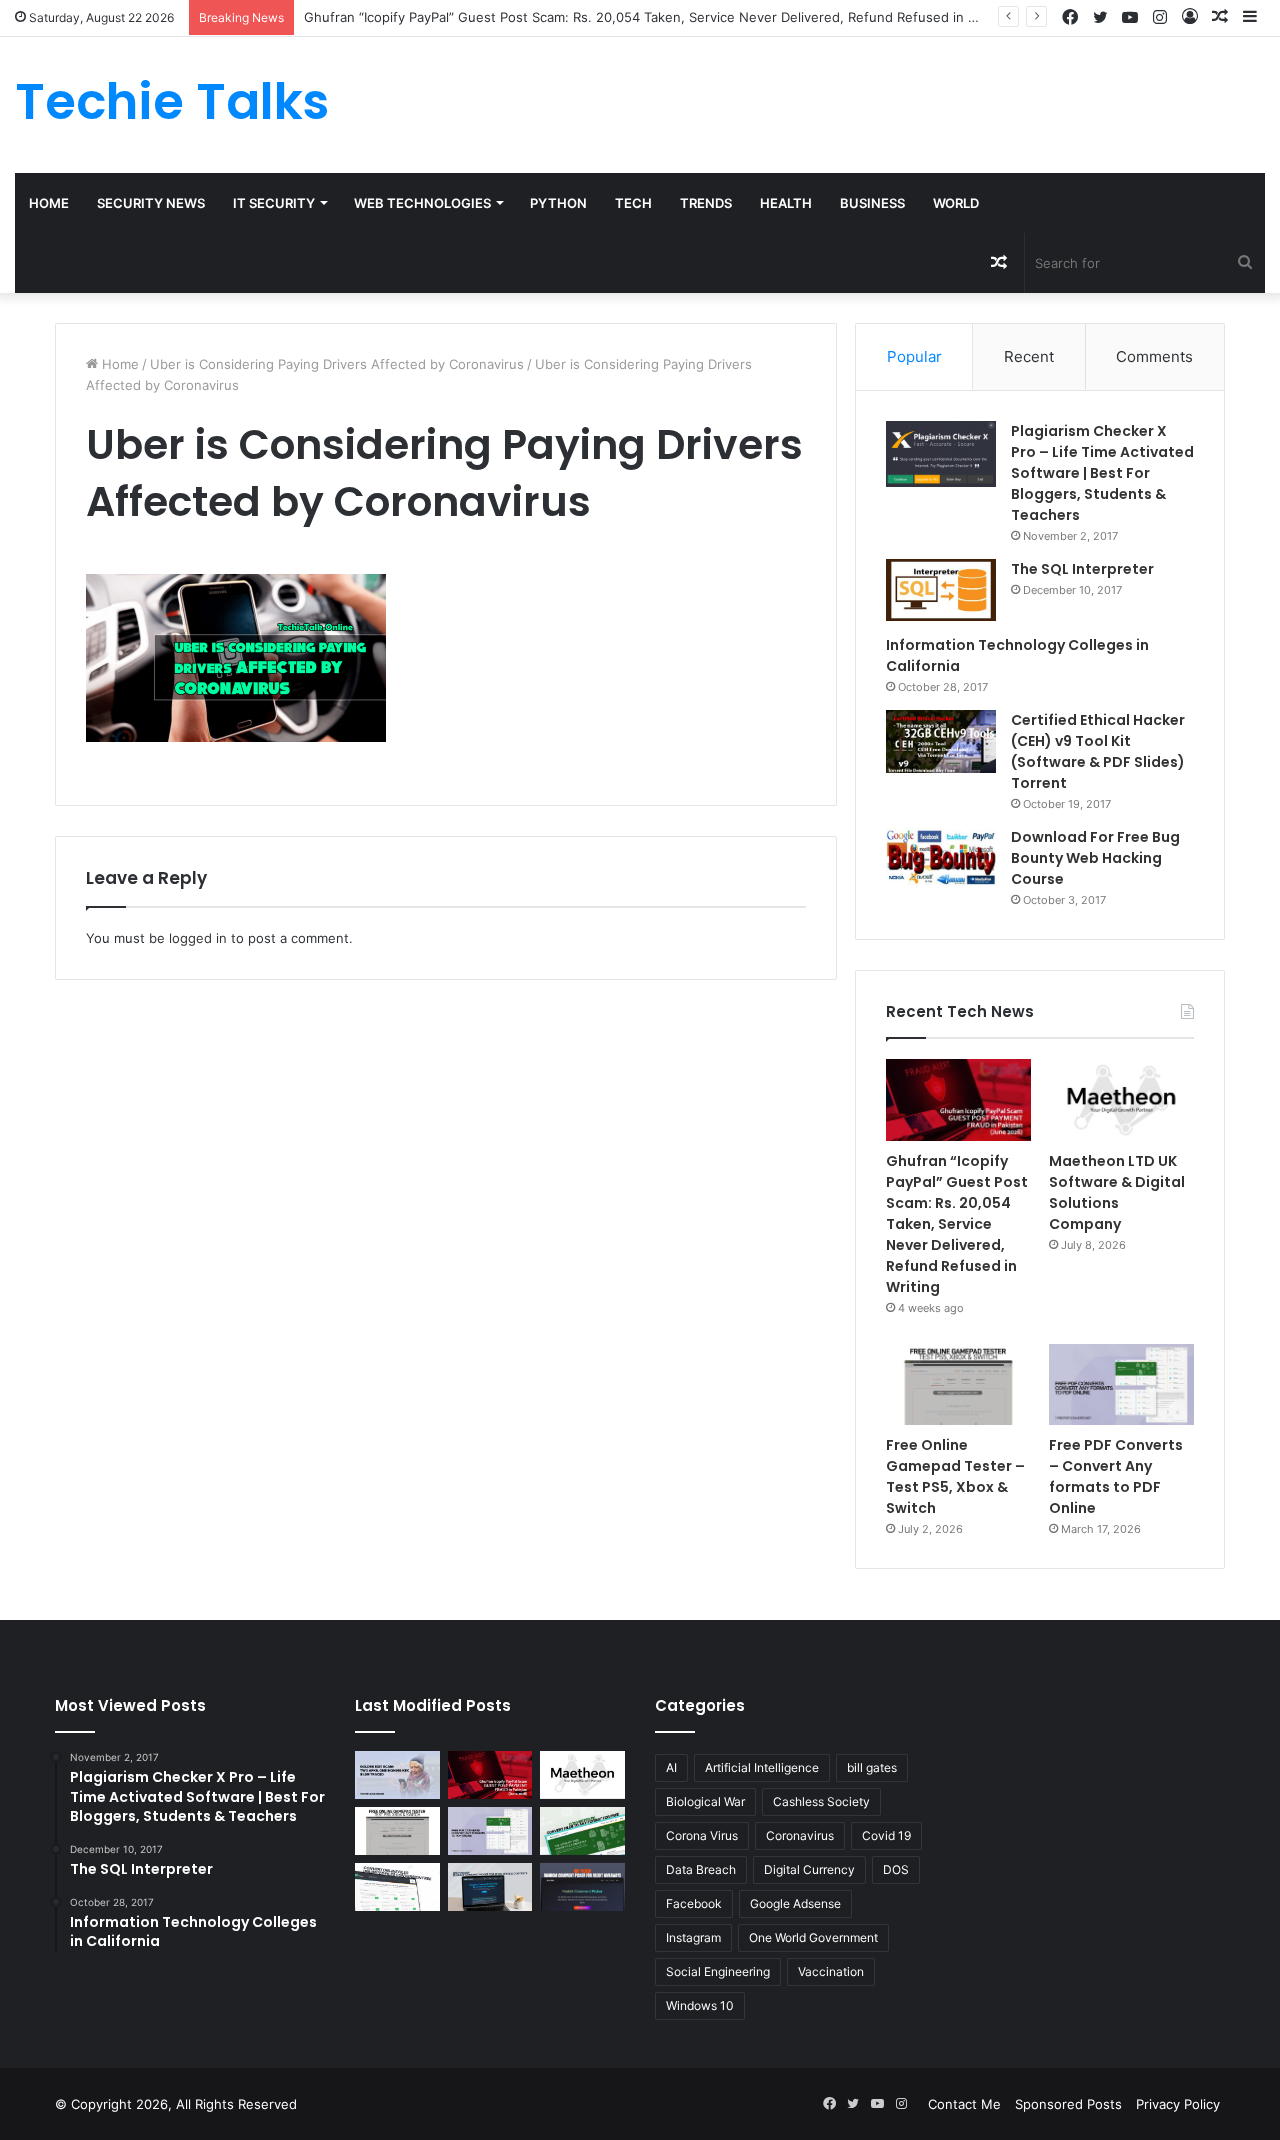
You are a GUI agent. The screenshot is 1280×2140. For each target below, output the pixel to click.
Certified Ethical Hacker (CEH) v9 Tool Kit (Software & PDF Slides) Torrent (1098, 751)
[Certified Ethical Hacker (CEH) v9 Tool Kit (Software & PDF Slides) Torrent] (941, 741)
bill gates (872, 1767)
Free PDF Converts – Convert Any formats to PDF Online (1116, 1476)
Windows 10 (700, 2005)
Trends (706, 203)
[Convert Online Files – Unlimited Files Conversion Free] (397, 1887)
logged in (198, 938)
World (956, 203)
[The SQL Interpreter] (941, 590)
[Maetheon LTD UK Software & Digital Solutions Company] (1121, 1100)
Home (49, 203)
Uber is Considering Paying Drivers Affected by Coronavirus (337, 364)
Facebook (694, 1903)
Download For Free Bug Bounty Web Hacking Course (1095, 858)
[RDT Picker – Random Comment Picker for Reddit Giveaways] (582, 1887)
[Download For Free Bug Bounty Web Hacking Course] (941, 860)
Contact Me (964, 2104)
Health (786, 203)
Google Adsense (795, 1903)
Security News (151, 203)
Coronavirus (800, 1835)
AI (671, 1767)
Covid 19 (886, 1835)
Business (872, 203)
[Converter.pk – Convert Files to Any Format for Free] (582, 1831)
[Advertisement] (853, 102)
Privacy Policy (1178, 2104)
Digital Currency (809, 1869)
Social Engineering (718, 1971)
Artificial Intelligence (762, 1767)
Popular (914, 356)
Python (558, 203)
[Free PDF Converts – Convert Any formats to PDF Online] (1121, 1385)
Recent (1029, 356)
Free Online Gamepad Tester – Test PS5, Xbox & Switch (955, 1476)
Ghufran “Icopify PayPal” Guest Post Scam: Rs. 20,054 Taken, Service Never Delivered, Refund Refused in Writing (658, 17)
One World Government (813, 1937)
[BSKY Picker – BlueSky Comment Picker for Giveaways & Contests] (490, 1887)
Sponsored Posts (1068, 2104)
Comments (1154, 356)
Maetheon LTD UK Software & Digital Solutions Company (1117, 1192)
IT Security (274, 203)
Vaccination (831, 1971)
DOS (896, 1869)
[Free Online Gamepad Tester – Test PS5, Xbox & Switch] (958, 1385)
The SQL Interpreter (1082, 569)
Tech (633, 203)
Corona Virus (702, 1835)
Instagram (693, 1937)
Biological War (705, 1801)
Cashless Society (821, 1801)
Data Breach (701, 1869)
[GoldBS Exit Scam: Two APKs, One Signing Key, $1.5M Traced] (397, 1775)
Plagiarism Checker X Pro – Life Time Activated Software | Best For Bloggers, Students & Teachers (1102, 473)
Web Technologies (422, 203)
